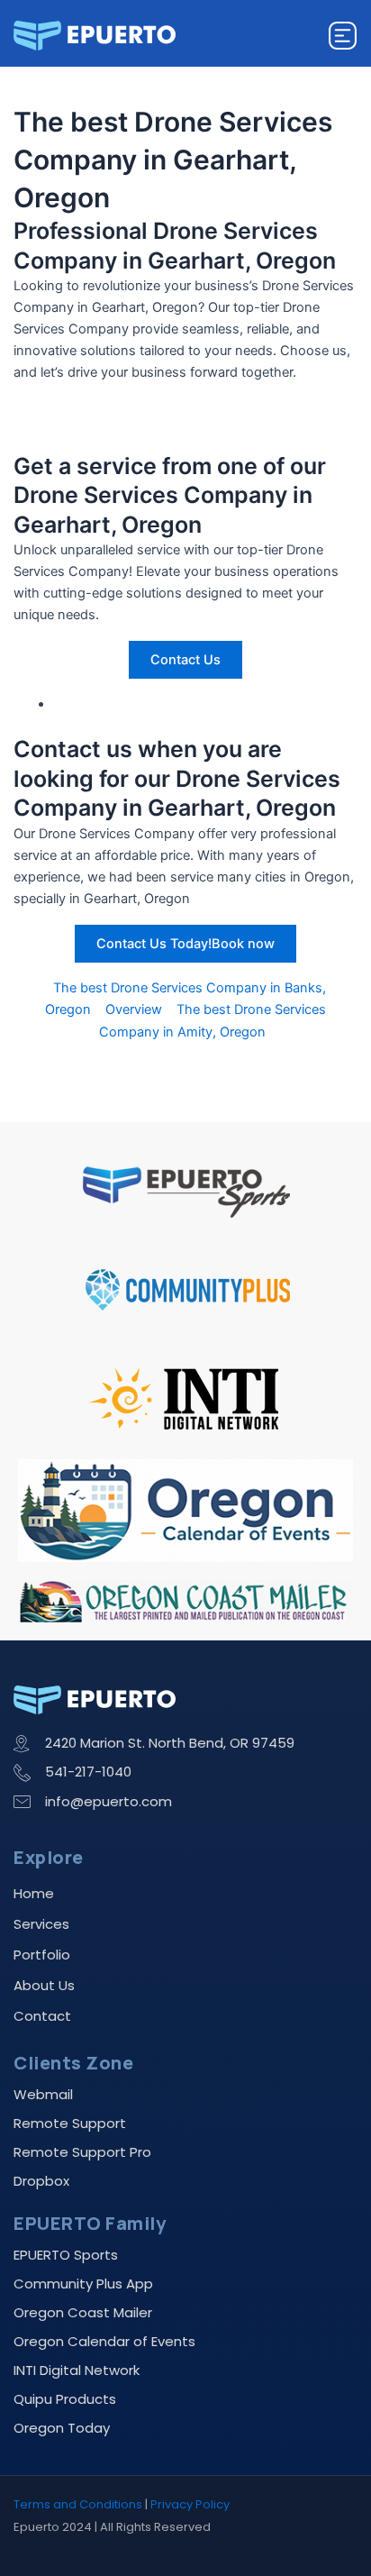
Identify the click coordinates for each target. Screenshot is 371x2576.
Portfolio (42, 1955)
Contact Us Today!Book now (185, 944)
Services (41, 1924)
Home (34, 1893)
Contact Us (185, 660)
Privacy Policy (190, 2504)
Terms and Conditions (78, 2504)
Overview (134, 1009)
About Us (44, 1985)
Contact (42, 2016)
